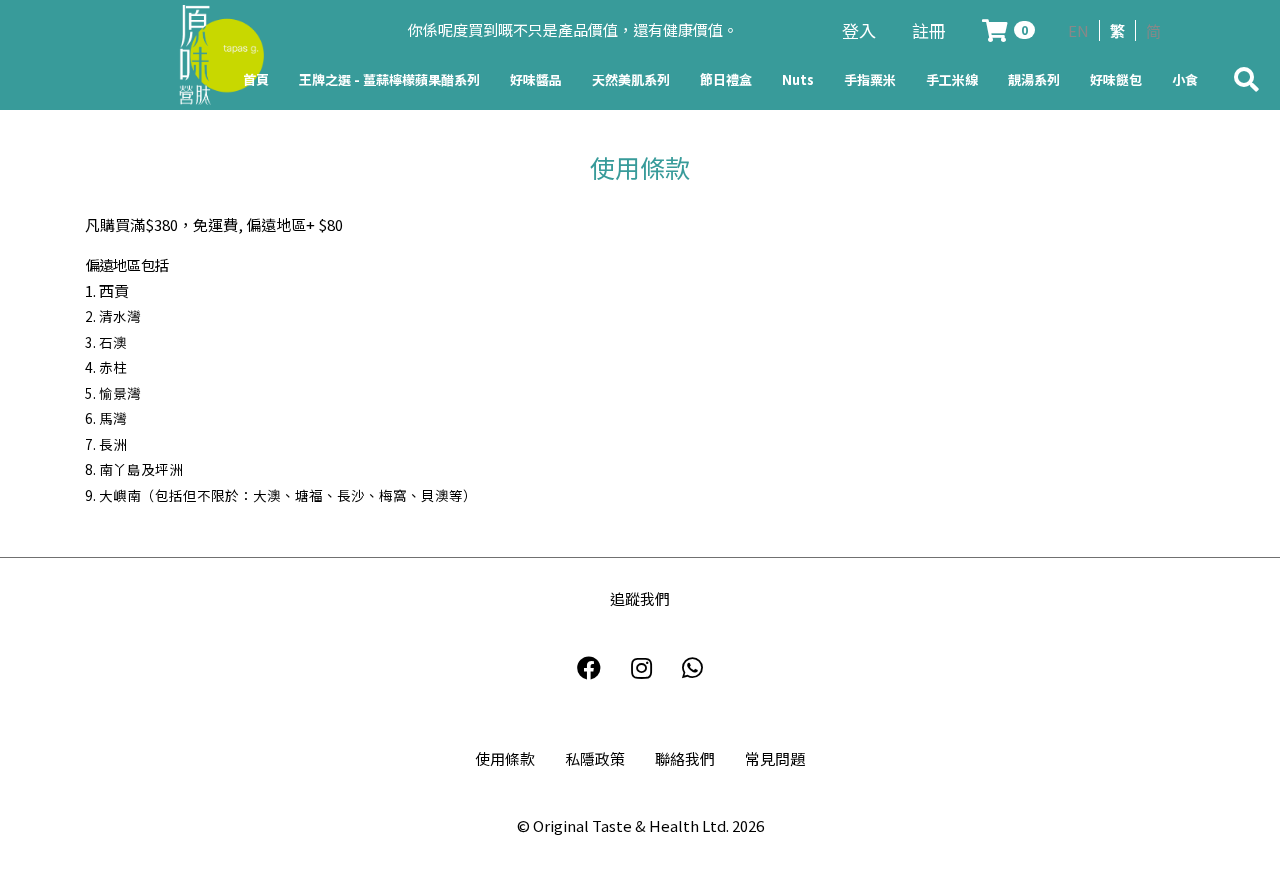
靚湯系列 (1034, 79)
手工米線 (952, 79)
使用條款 (505, 758)
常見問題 (775, 758)
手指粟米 (870, 79)
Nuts (798, 79)
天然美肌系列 (631, 79)
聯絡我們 (685, 758)
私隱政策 (595, 758)
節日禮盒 (726, 79)
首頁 (256, 79)
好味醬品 (536, 79)
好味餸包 (1116, 79)
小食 (1185, 79)
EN (1078, 30)
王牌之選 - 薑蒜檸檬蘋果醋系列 (389, 79)
